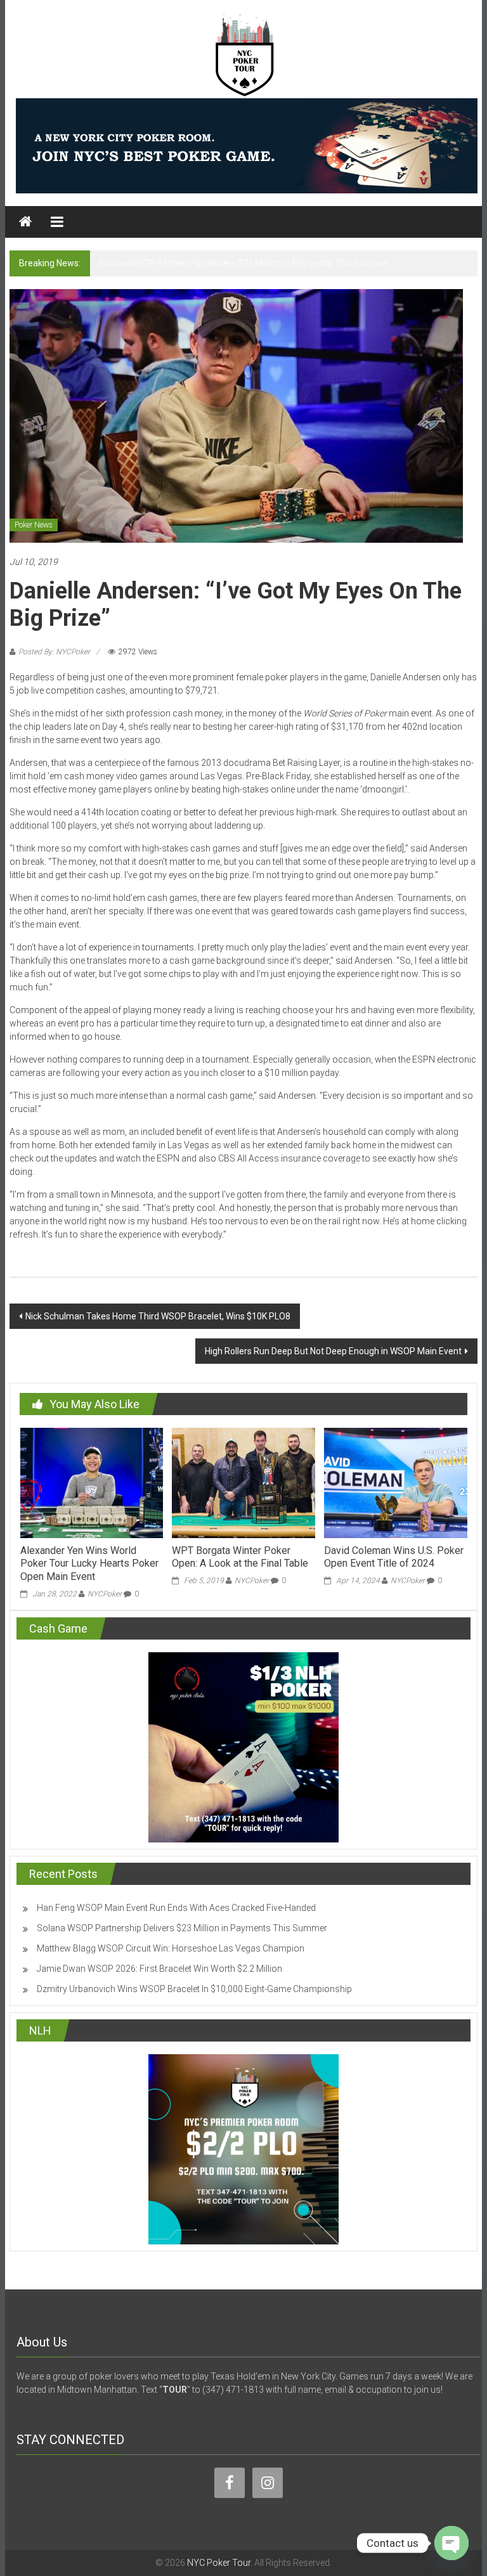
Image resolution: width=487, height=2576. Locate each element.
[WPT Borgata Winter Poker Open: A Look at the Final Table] (243, 1482)
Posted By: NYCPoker (54, 652)
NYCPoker (105, 1594)
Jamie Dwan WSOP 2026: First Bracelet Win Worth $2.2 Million (159, 1969)
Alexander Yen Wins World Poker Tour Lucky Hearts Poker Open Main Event (89, 1564)
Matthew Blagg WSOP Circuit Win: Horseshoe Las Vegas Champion (171, 1948)
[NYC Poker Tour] (25, 222)
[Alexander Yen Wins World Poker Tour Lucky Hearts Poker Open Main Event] (92, 1482)
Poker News (34, 525)
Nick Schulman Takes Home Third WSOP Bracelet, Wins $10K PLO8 (158, 1316)
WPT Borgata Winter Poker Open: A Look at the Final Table (240, 1557)
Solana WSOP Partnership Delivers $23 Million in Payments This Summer (243, 263)
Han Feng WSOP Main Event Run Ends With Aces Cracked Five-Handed (176, 1908)
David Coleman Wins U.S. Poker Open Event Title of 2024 (394, 1557)
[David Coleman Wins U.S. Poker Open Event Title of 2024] (395, 1482)
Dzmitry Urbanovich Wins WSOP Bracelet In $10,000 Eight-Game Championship (194, 1989)
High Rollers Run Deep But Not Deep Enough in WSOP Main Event (333, 1351)
